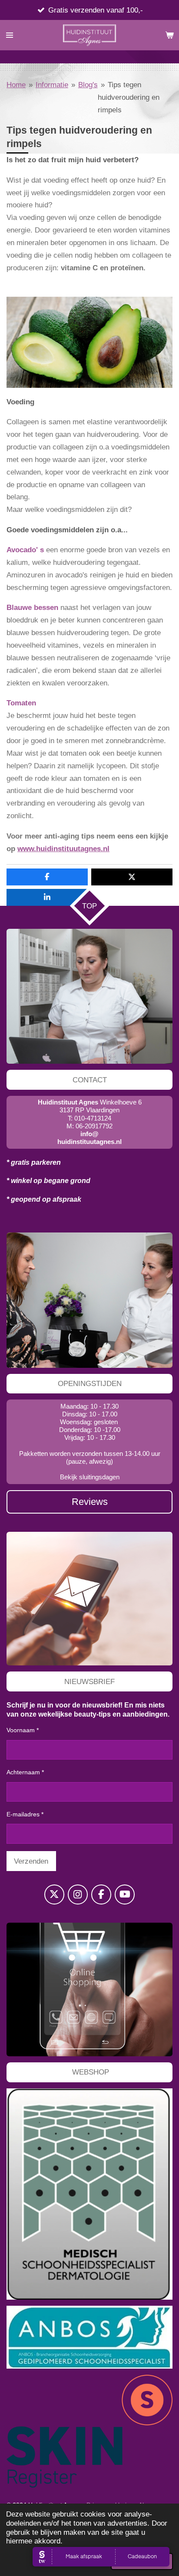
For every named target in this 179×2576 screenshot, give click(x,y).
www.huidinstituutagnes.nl (63, 849)
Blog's (88, 85)
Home (16, 85)
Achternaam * (25, 1772)
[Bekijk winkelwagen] (169, 35)
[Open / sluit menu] (10, 35)
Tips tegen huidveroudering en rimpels (129, 97)
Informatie (52, 85)
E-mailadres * (25, 1814)
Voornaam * (23, 1730)
